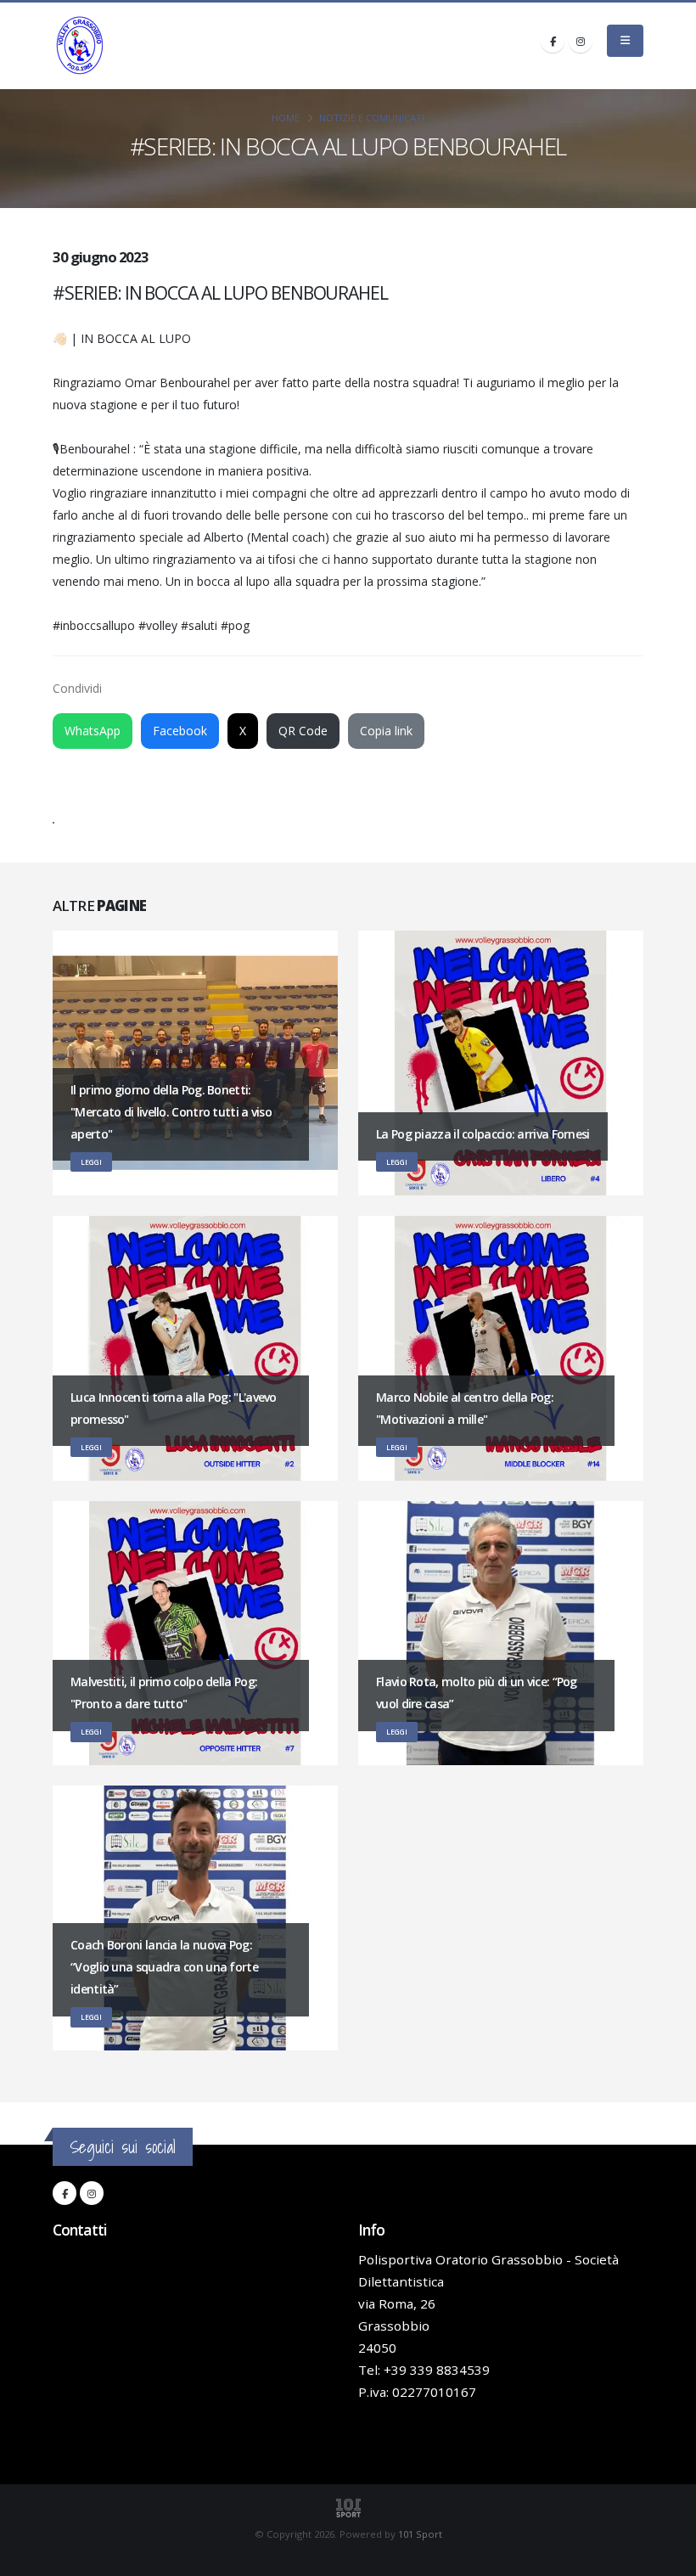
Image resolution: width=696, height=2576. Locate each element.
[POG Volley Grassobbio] (80, 46)
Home (286, 118)
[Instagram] (581, 41)
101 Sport (420, 2534)
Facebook (180, 731)
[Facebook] (553, 41)
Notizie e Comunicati (372, 118)
